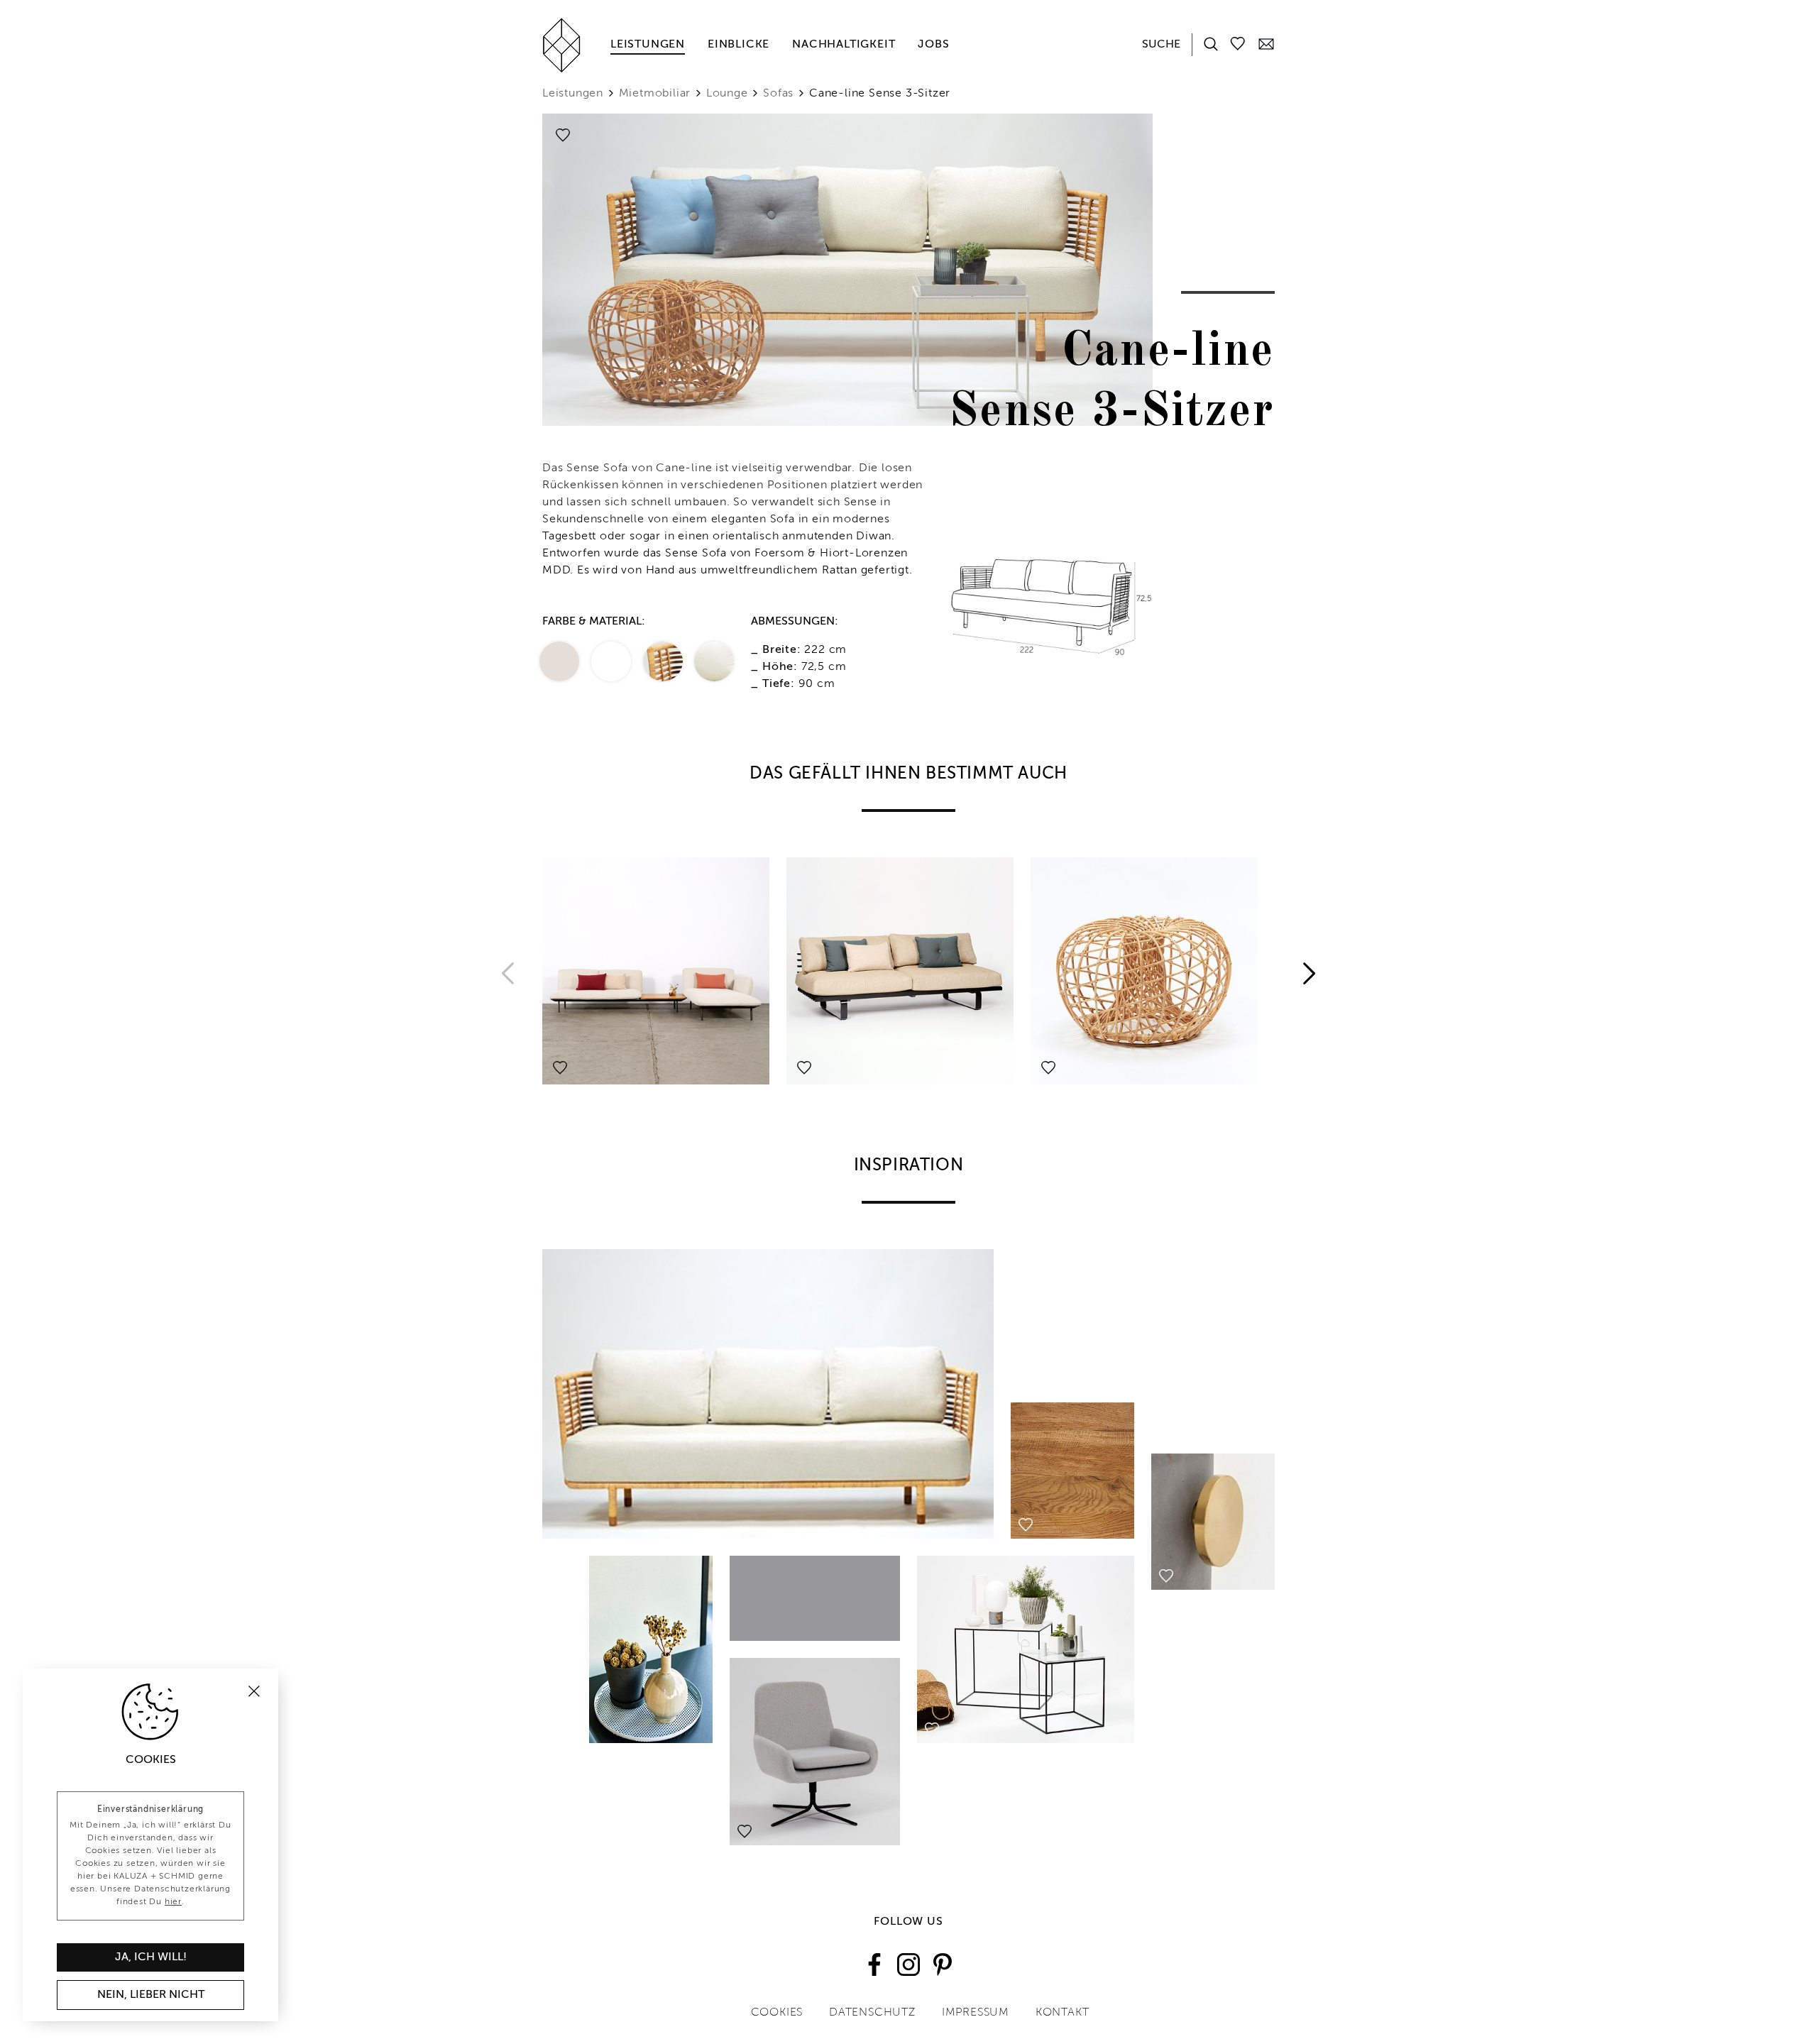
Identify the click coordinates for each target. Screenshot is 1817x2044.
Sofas (778, 94)
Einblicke (739, 45)
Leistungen (648, 45)
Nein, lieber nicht (151, 1995)
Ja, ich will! (151, 1957)
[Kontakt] (1266, 43)
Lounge (727, 94)
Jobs (933, 45)
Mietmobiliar (655, 94)
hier (173, 1902)
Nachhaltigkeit (844, 45)
